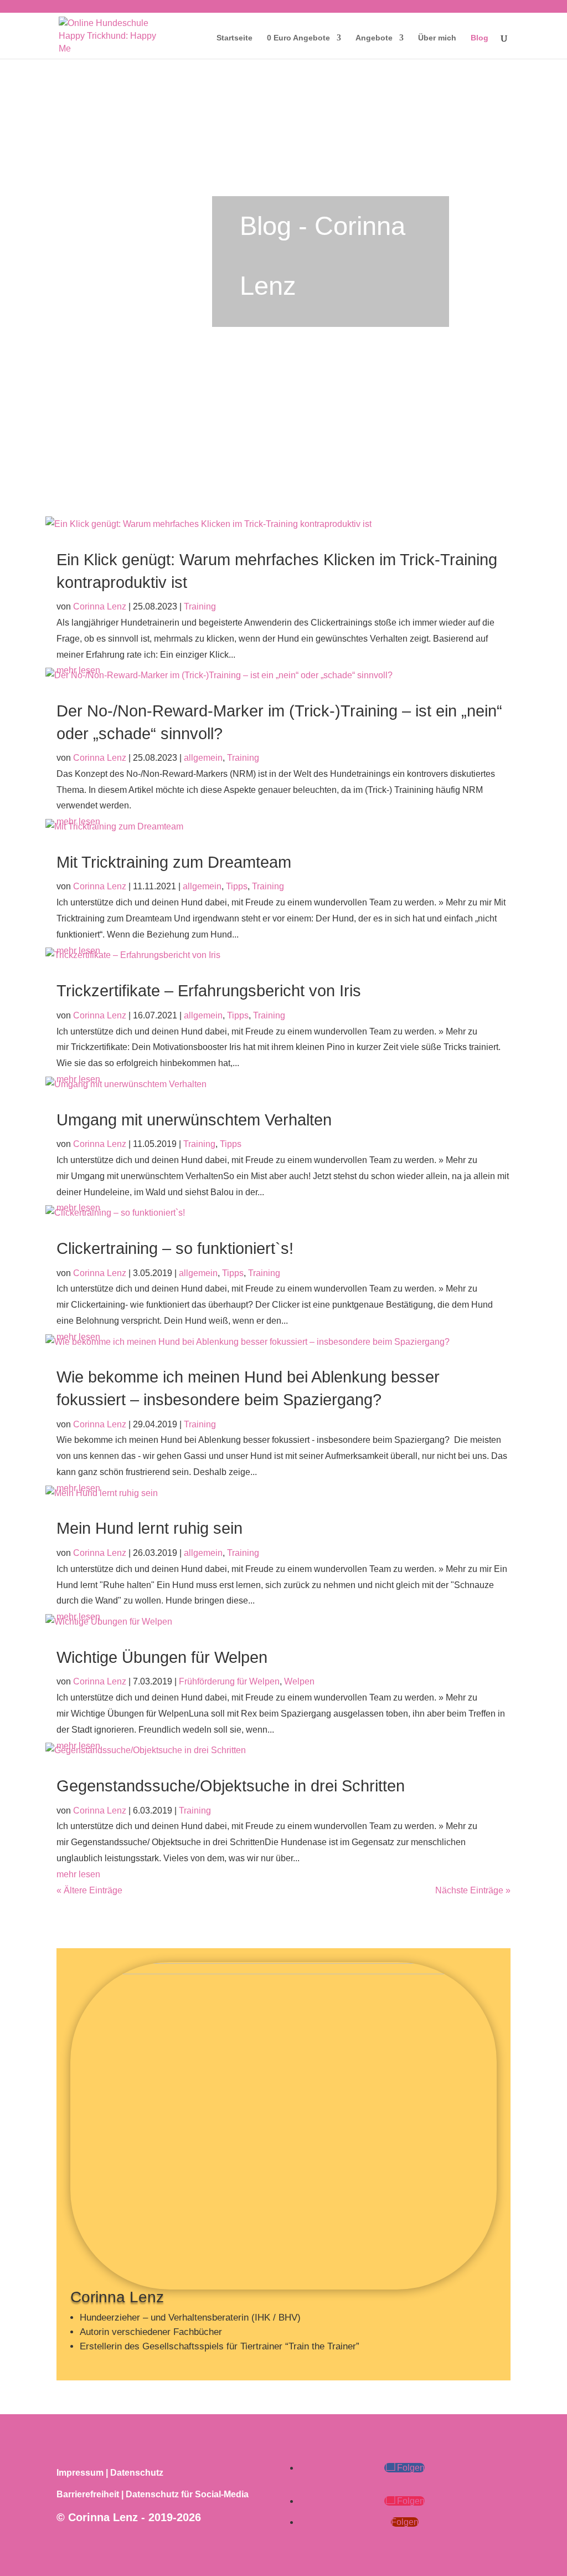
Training (200, 606)
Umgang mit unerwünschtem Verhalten (194, 1120)
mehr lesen (78, 1874)
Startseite (234, 38)
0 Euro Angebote (298, 38)
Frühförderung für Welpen (229, 1681)
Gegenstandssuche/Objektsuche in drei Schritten (231, 1786)
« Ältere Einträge (89, 1890)
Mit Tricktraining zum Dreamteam (174, 862)
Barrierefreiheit (88, 2494)
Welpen (299, 1681)
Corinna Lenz (100, 606)
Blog (480, 38)
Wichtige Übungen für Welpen (162, 1657)
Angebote (374, 38)
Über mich (437, 38)
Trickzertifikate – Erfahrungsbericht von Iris (209, 991)
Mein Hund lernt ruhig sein (150, 1528)
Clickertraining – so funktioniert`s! (175, 1248)
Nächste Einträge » (473, 1890)
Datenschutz (137, 2473)
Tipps (237, 886)
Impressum (80, 2473)
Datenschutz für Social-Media (187, 2494)
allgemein (203, 758)
